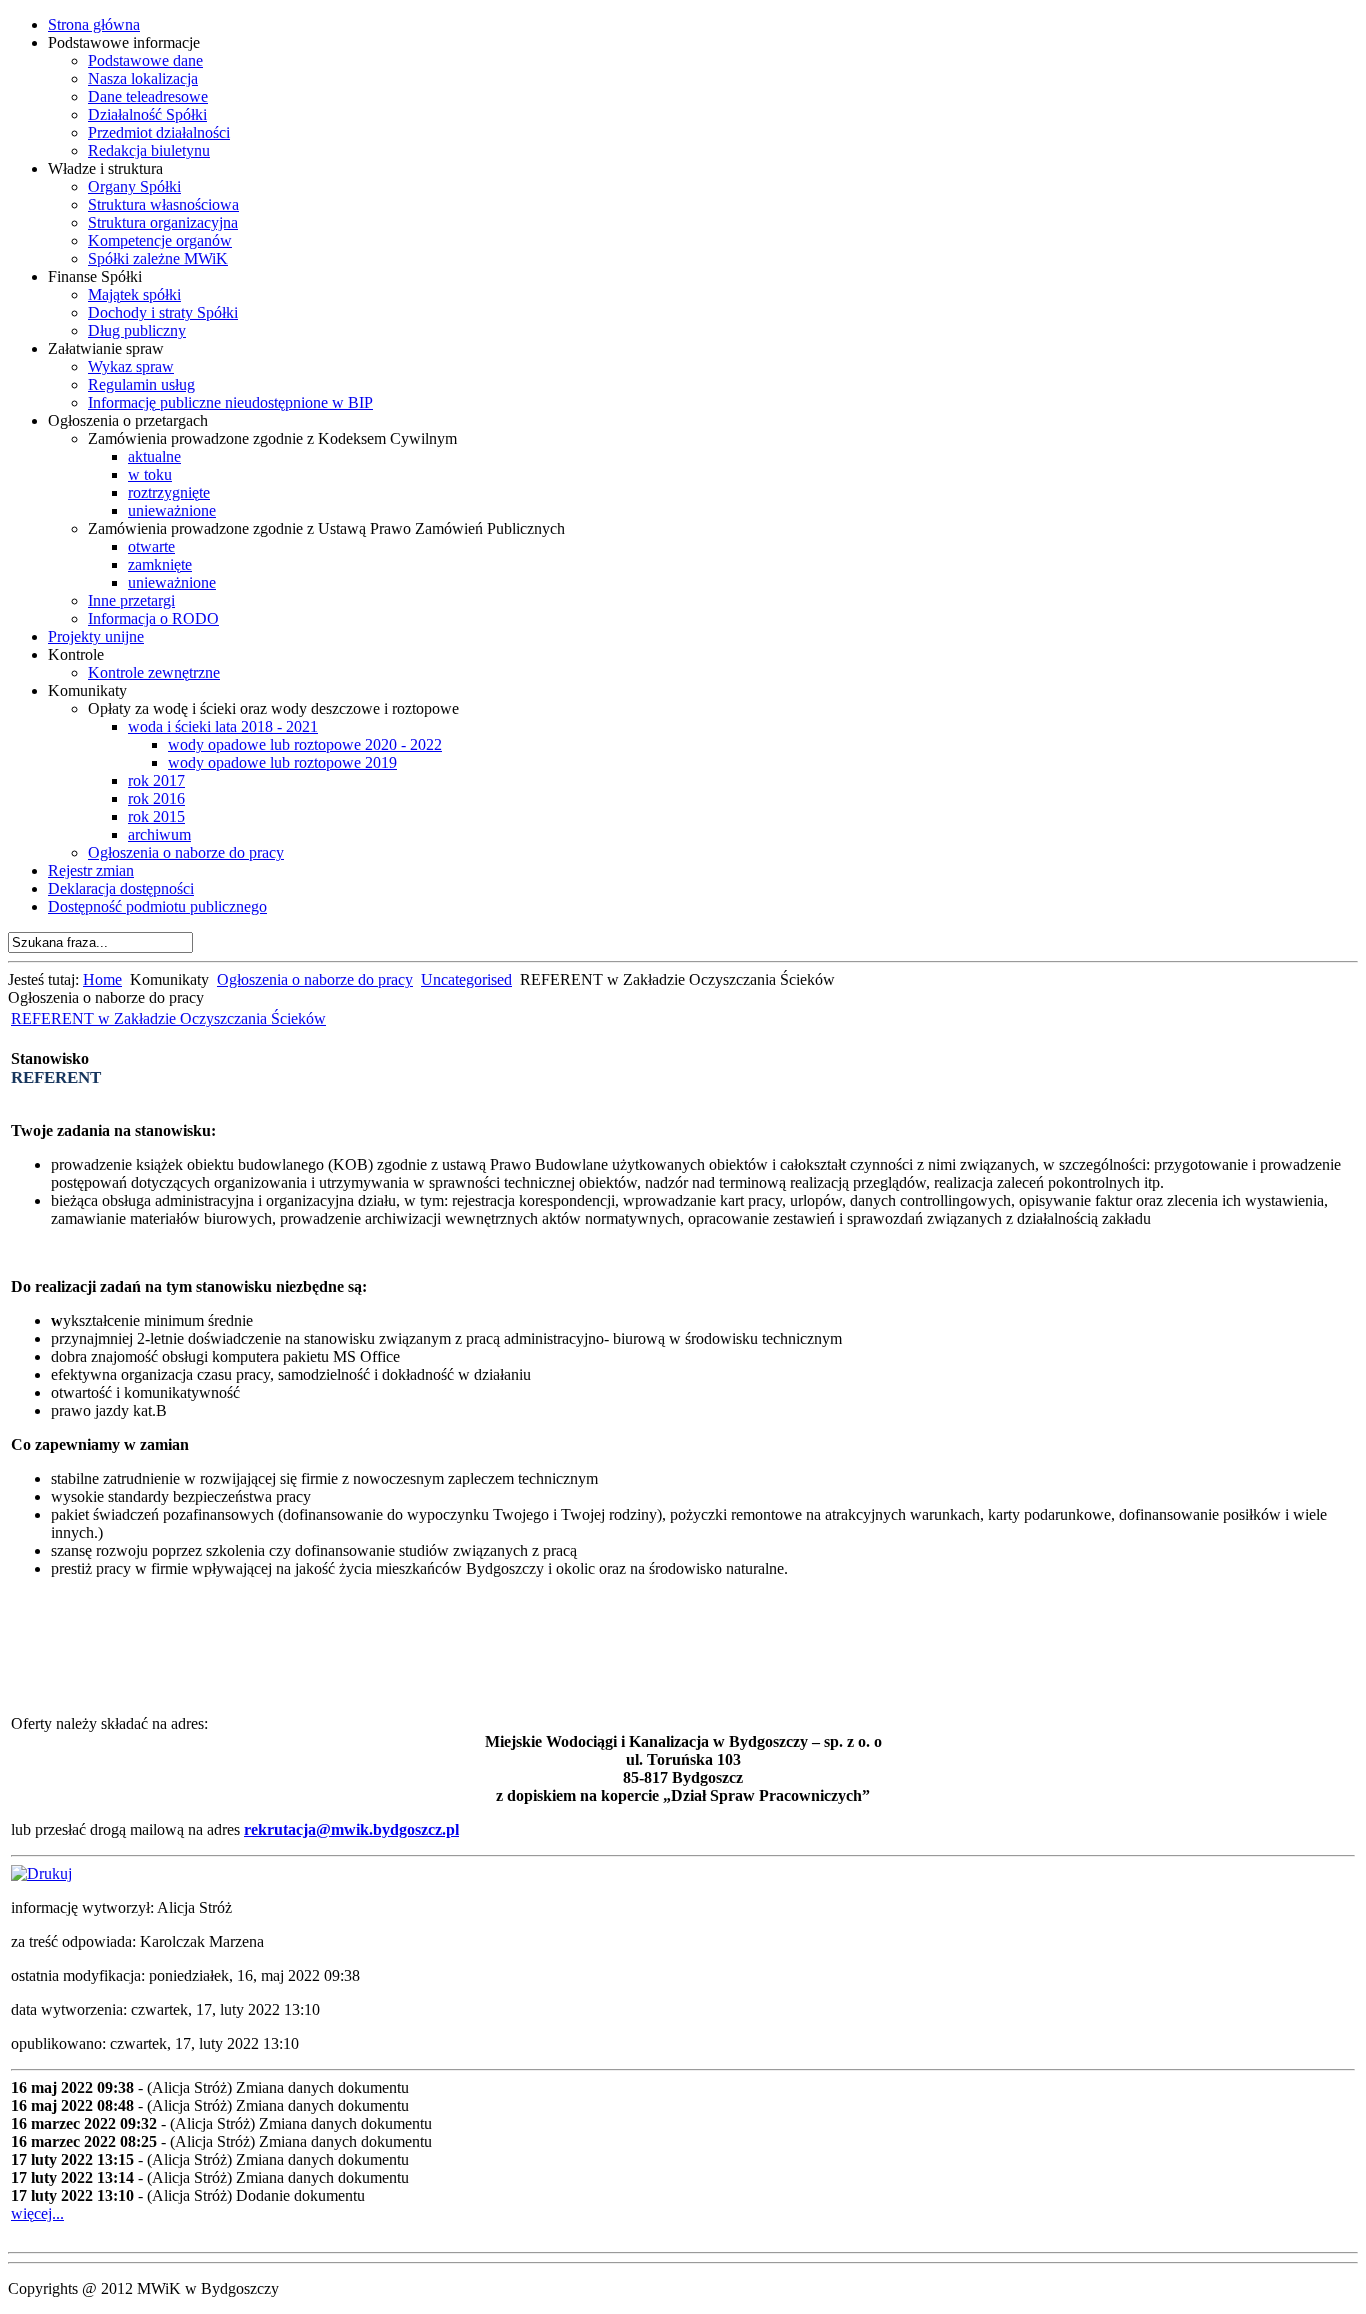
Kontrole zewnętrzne (154, 672)
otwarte (151, 546)
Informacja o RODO (153, 618)
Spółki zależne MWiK (158, 258)
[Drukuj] (41, 1873)
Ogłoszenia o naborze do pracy (186, 852)
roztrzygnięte (169, 492)
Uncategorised (466, 979)
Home (102, 979)
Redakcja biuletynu (149, 150)
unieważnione (172, 510)
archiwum (159, 834)
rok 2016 (156, 798)
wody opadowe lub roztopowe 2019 (282, 762)
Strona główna (94, 24)
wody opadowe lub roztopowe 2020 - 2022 (305, 744)
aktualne (154, 456)
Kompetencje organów (160, 240)
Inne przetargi (131, 600)
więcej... (37, 2213)
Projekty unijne (96, 636)
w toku (150, 474)
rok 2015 (156, 816)
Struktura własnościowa (163, 204)
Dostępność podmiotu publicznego (157, 906)
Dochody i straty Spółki (163, 312)
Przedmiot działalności (159, 132)
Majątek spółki (134, 294)
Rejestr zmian (91, 870)
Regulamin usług (141, 384)
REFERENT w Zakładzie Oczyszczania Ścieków (168, 1018)
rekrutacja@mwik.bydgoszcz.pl (351, 1829)
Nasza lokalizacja (143, 78)
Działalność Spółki (147, 114)
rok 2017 (156, 780)
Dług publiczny (137, 330)
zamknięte (160, 564)
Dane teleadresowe (148, 96)
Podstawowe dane (145, 60)
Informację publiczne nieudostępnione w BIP (230, 402)
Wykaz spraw (131, 366)
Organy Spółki (134, 186)
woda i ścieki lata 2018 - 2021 (223, 726)
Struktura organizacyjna (163, 222)
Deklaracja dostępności (121, 888)
